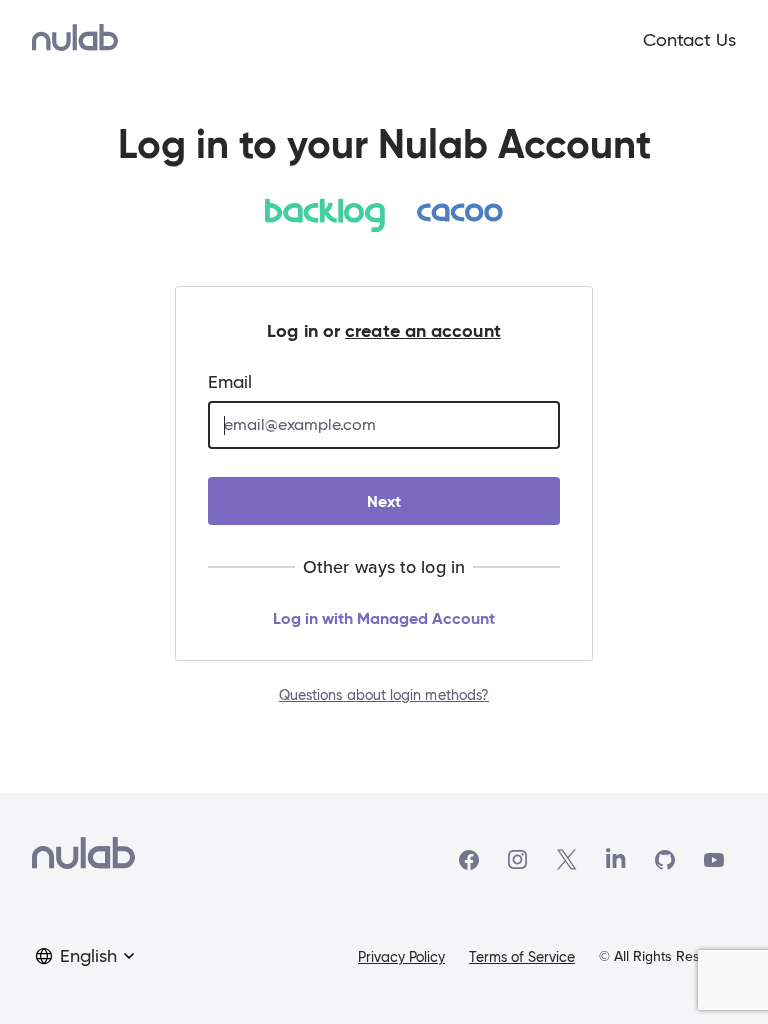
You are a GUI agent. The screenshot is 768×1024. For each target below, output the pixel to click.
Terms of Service (522, 957)
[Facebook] (469, 860)
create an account (423, 330)
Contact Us (689, 40)
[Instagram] (518, 860)
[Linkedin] (616, 860)
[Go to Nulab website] (83, 859)
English (88, 956)
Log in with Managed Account (384, 618)
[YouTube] (714, 860)
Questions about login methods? (384, 695)
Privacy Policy (401, 957)
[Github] (665, 860)
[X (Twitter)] (567, 859)
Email (230, 382)
